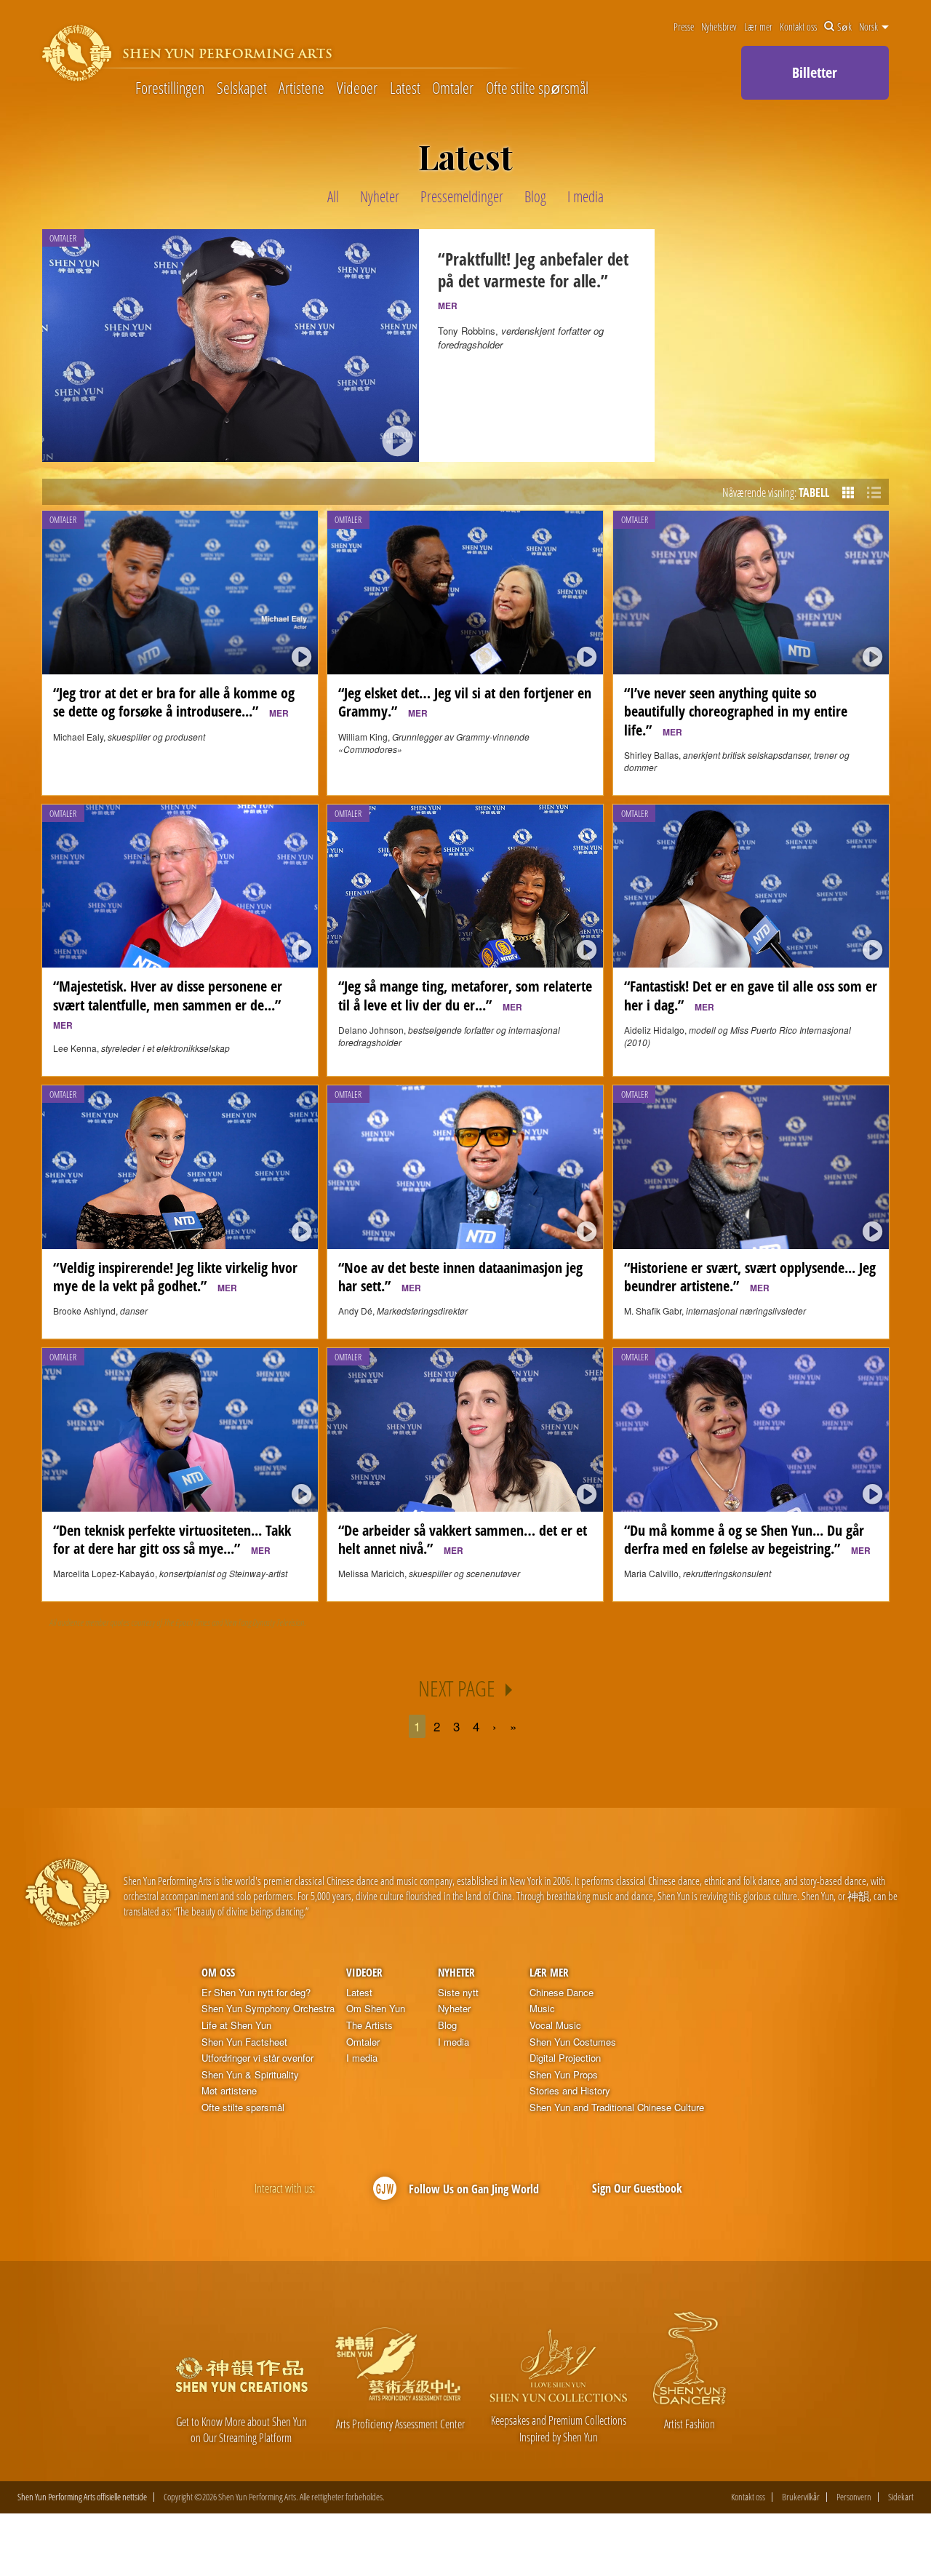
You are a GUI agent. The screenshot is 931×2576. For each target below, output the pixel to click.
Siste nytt (458, 1993)
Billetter (815, 72)
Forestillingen (170, 87)
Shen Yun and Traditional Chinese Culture (617, 2108)
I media (362, 2058)
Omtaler (453, 87)
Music (542, 2009)
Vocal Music (555, 2025)
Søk (844, 27)
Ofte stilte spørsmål (537, 87)
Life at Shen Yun (236, 2025)
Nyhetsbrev (719, 27)
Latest (405, 87)
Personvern (854, 2497)
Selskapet (242, 87)
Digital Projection (565, 2058)
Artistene (301, 87)
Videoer (357, 87)
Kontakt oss (798, 27)
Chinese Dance (562, 1993)
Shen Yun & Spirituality (250, 2075)
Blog (447, 2025)
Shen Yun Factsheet (244, 2042)
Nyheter (456, 1972)
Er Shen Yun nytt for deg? (256, 1993)
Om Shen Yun (376, 2009)
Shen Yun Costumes (573, 2042)
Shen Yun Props (564, 2075)
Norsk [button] (870, 27)
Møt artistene (229, 2091)
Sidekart (901, 2497)
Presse (684, 27)
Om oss (218, 1972)
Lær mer (758, 27)
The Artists (369, 2025)
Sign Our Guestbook (637, 2188)
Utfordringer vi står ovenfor (257, 2058)
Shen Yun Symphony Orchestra (268, 2009)
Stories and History (570, 2091)
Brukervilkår (801, 2497)
